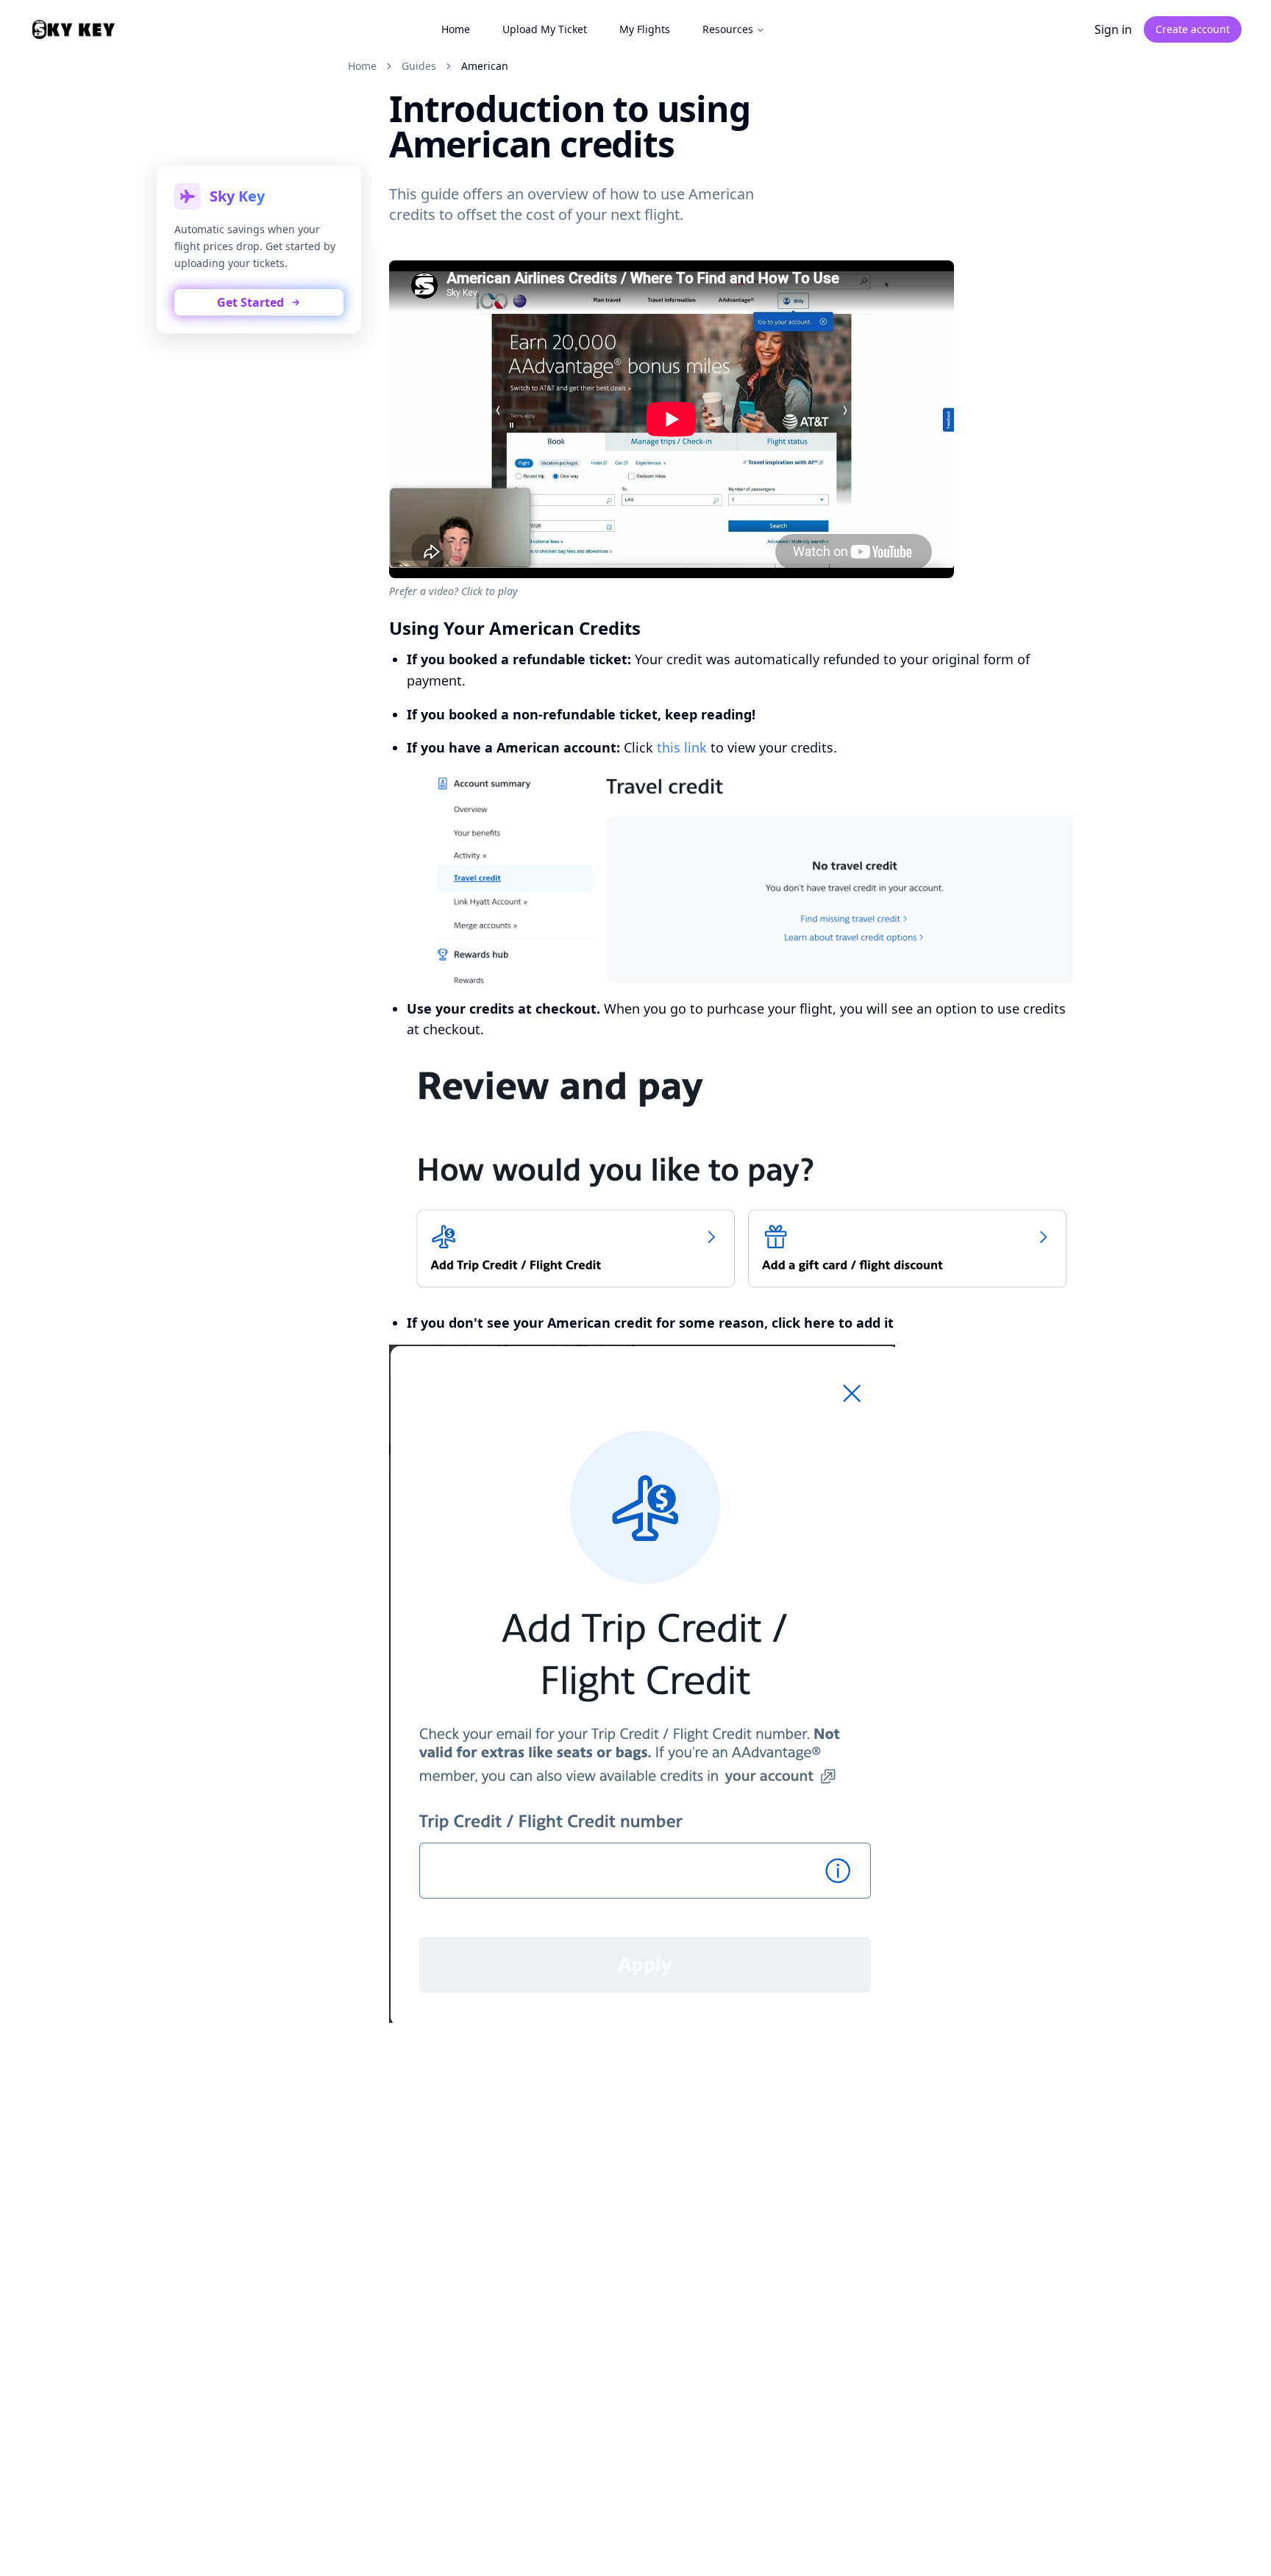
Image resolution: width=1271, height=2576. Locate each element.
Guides (419, 66)
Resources (728, 29)
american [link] (485, 66)
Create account (1193, 29)
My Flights (645, 29)
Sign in (1113, 29)
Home (456, 29)
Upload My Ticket (545, 29)
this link (682, 747)
